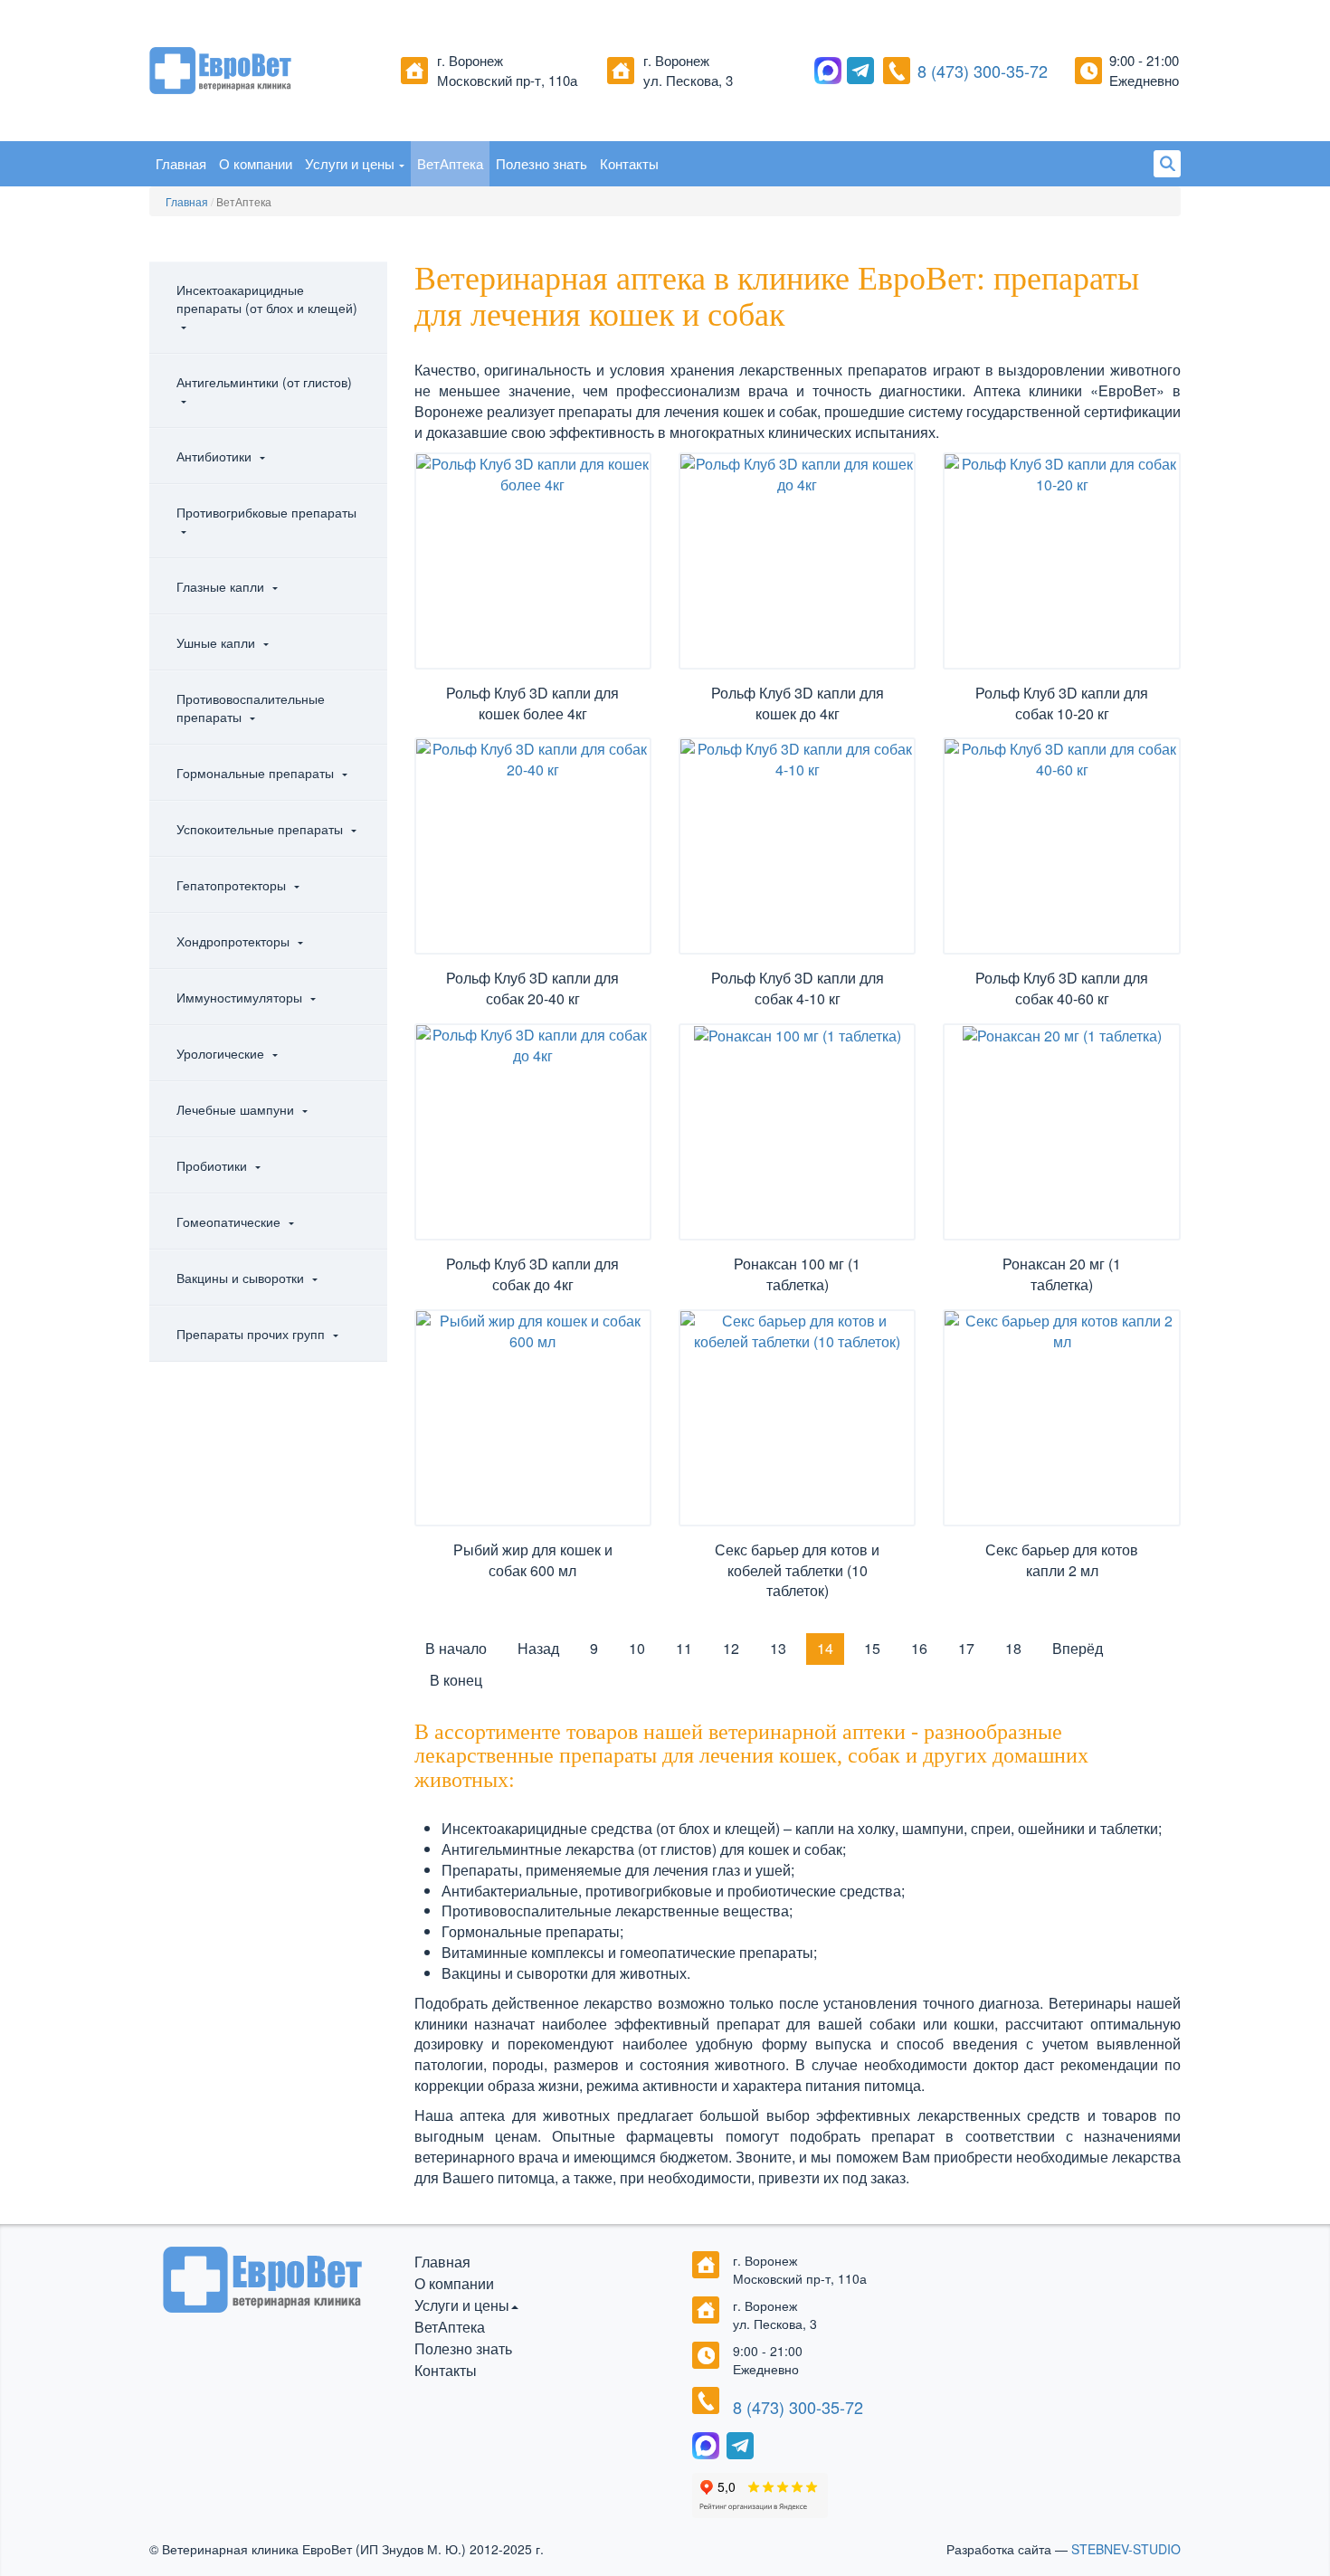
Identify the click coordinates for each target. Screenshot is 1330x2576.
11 (684, 1648)
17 (966, 1648)
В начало (456, 1648)
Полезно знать (541, 163)
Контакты (629, 163)
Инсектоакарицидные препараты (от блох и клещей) (267, 299)
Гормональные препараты (257, 773)
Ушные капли (218, 642)
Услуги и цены (350, 163)
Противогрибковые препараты (266, 512)
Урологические (222, 1053)
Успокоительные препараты (261, 829)
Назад (538, 1648)
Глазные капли (222, 586)
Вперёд (1078, 1648)
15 (872, 1648)
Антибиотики (216, 456)
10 (637, 1648)
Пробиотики (214, 1165)
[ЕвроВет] (268, 71)
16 (919, 1648)
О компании (256, 163)
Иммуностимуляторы (241, 997)
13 (778, 1648)
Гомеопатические (230, 1221)
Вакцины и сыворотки (242, 1278)
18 (1013, 1648)
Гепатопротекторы (233, 885)
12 (731, 1648)
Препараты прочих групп (252, 1334)
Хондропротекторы (235, 941)
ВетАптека (450, 163)
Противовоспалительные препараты (251, 708)
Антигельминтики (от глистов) (264, 382)
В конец (456, 1680)
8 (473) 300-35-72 (983, 71)
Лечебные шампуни (237, 1109)
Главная (181, 163)
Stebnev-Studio (1126, 2549)
